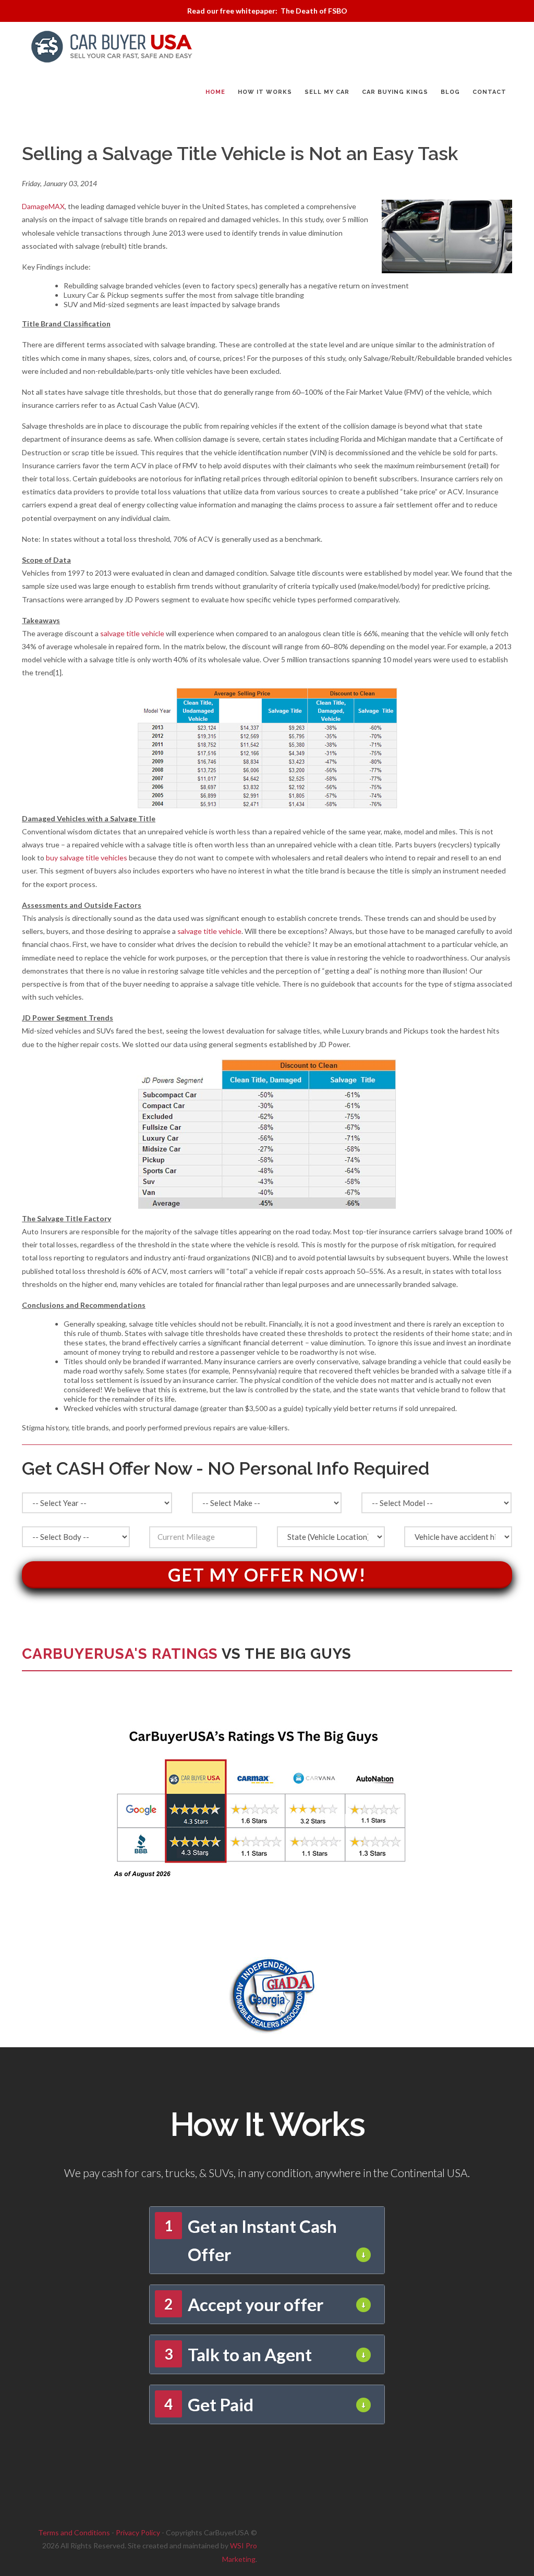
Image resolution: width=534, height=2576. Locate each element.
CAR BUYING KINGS (395, 92)
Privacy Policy (138, 2532)
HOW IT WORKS (265, 92)
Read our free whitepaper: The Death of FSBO (267, 11)
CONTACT (489, 92)
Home (215, 92)
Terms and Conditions (74, 2532)
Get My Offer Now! (267, 1575)
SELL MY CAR (327, 92)
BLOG (450, 92)
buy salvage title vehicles (87, 858)
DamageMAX (43, 206)
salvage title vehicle (132, 633)
